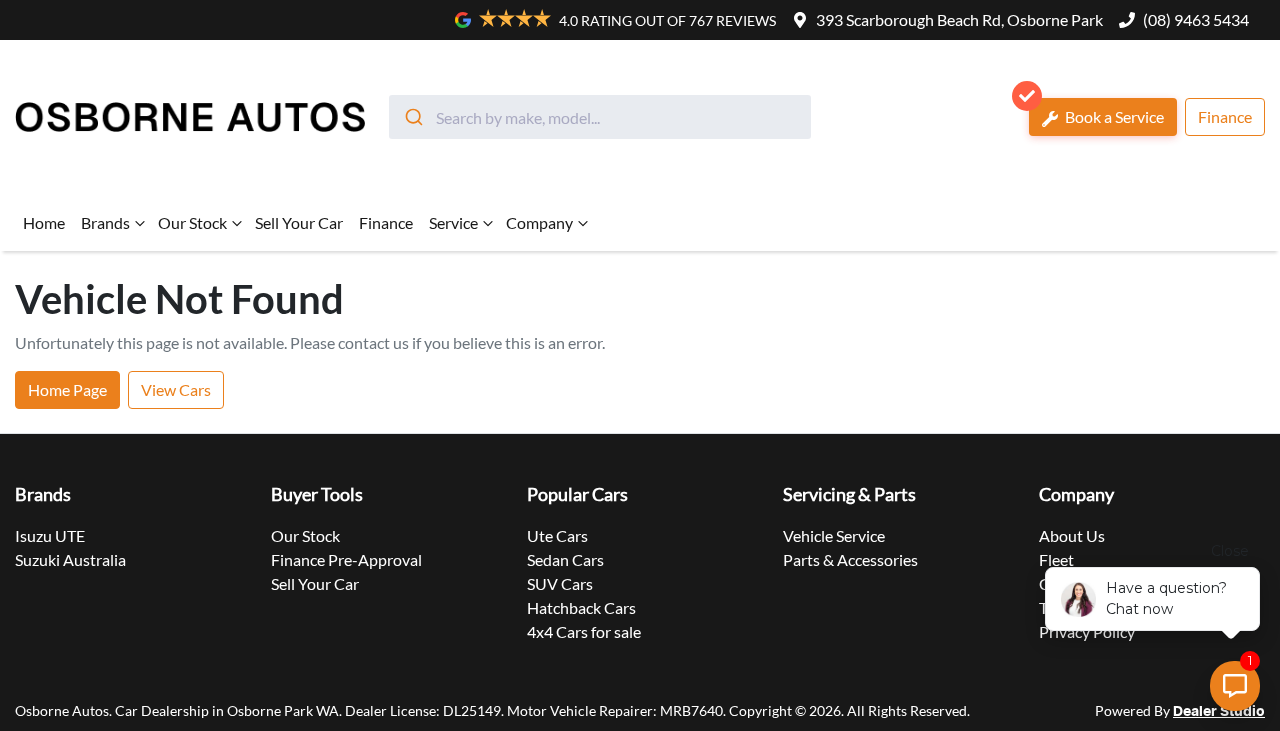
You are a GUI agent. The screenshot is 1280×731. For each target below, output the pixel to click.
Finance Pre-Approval (346, 559)
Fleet (1056, 559)
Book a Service (1113, 116)
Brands (105, 222)
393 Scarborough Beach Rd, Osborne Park (959, 19)
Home (44, 222)
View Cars (176, 389)
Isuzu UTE (50, 535)
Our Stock (192, 222)
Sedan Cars (565, 559)
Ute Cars (557, 535)
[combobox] (600, 117)
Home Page (67, 389)
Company (539, 222)
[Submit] (412, 117)
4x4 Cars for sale (584, 631)
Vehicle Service (834, 535)
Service (453, 222)
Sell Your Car (299, 222)
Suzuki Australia (70, 559)
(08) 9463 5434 (1196, 19)
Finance (1225, 116)
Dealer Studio (1219, 712)
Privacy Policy (1087, 631)
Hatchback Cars (581, 607)
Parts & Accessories (850, 559)
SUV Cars (560, 583)
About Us (1072, 535)
